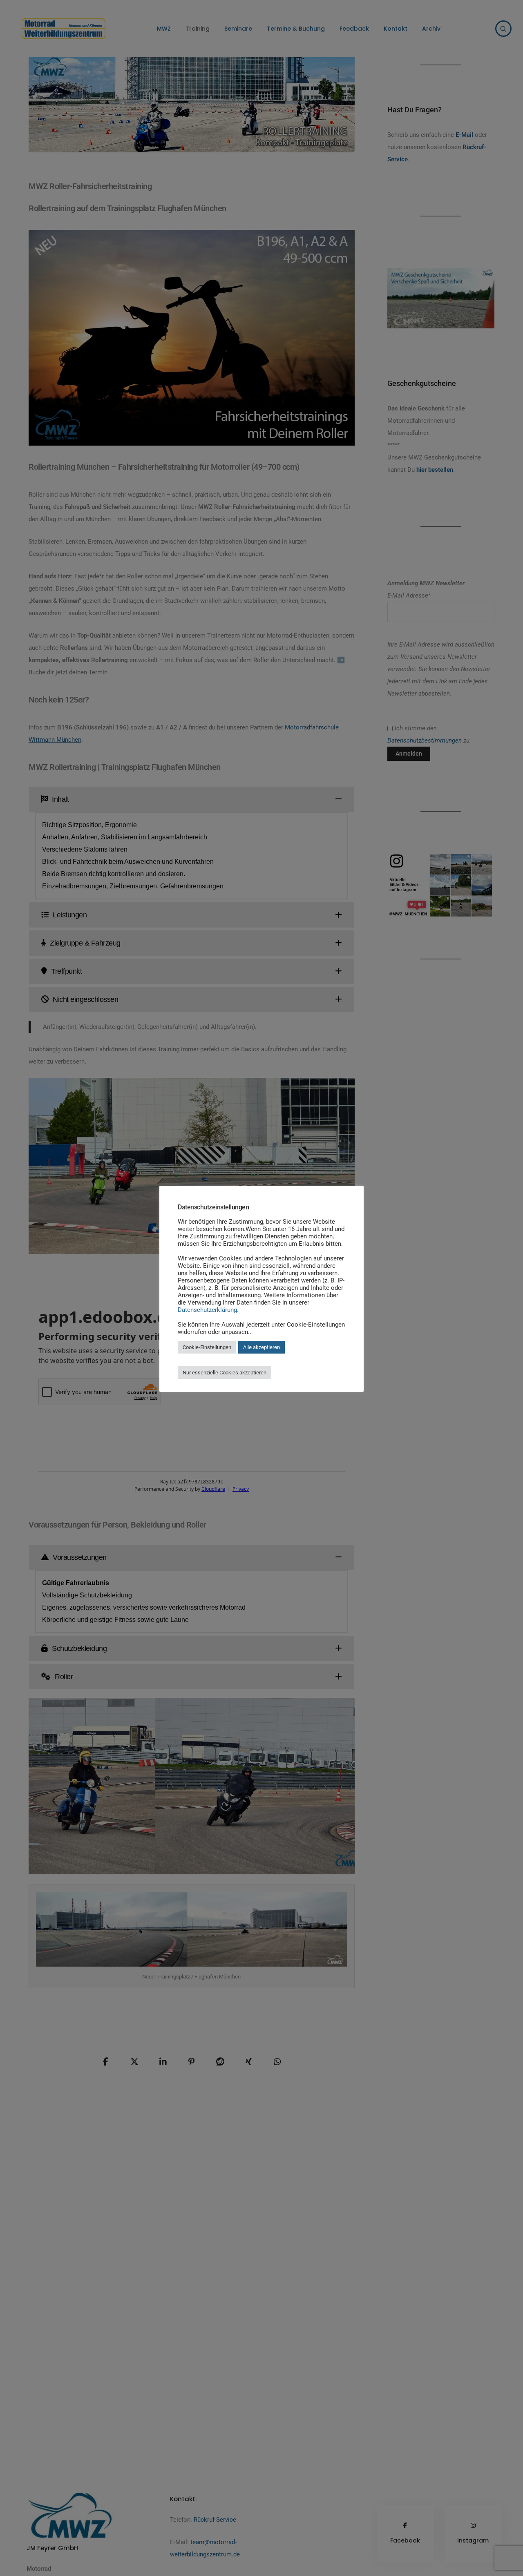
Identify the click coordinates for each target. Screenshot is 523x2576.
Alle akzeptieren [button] (261, 1347)
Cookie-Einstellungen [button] (207, 1347)
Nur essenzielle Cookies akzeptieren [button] (225, 1373)
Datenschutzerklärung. (208, 1310)
